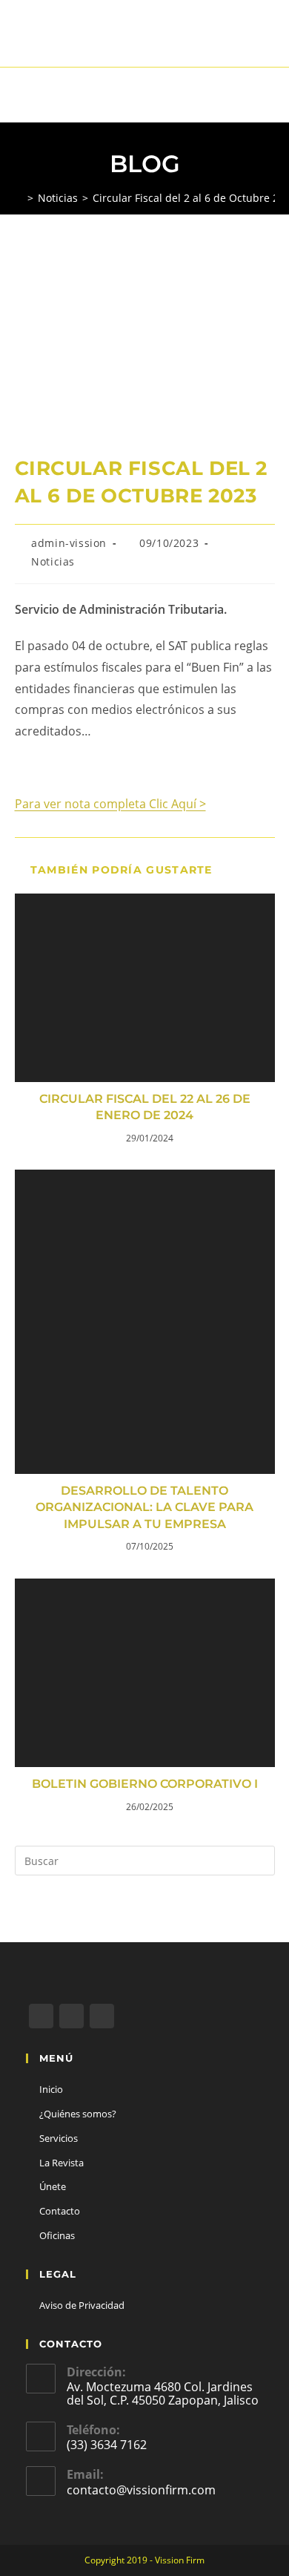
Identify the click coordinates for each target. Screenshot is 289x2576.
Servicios (59, 2138)
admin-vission (69, 543)
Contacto (60, 2211)
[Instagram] (102, 2016)
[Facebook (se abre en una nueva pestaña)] (142, 41)
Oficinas (57, 2235)
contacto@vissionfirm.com (141, 2490)
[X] (41, 2016)
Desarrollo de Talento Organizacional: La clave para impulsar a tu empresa (144, 1507)
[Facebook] (72, 2016)
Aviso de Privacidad (82, 2305)
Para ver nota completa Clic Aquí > (110, 804)
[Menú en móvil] (271, 95)
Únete (53, 2186)
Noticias (53, 561)
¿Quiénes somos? (78, 2114)
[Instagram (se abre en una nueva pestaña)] (163, 41)
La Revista (62, 2163)
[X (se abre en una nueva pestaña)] (124, 41)
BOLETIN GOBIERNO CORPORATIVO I (145, 1784)
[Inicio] (19, 198)
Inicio (51, 2089)
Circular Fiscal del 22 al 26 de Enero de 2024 (145, 1107)
